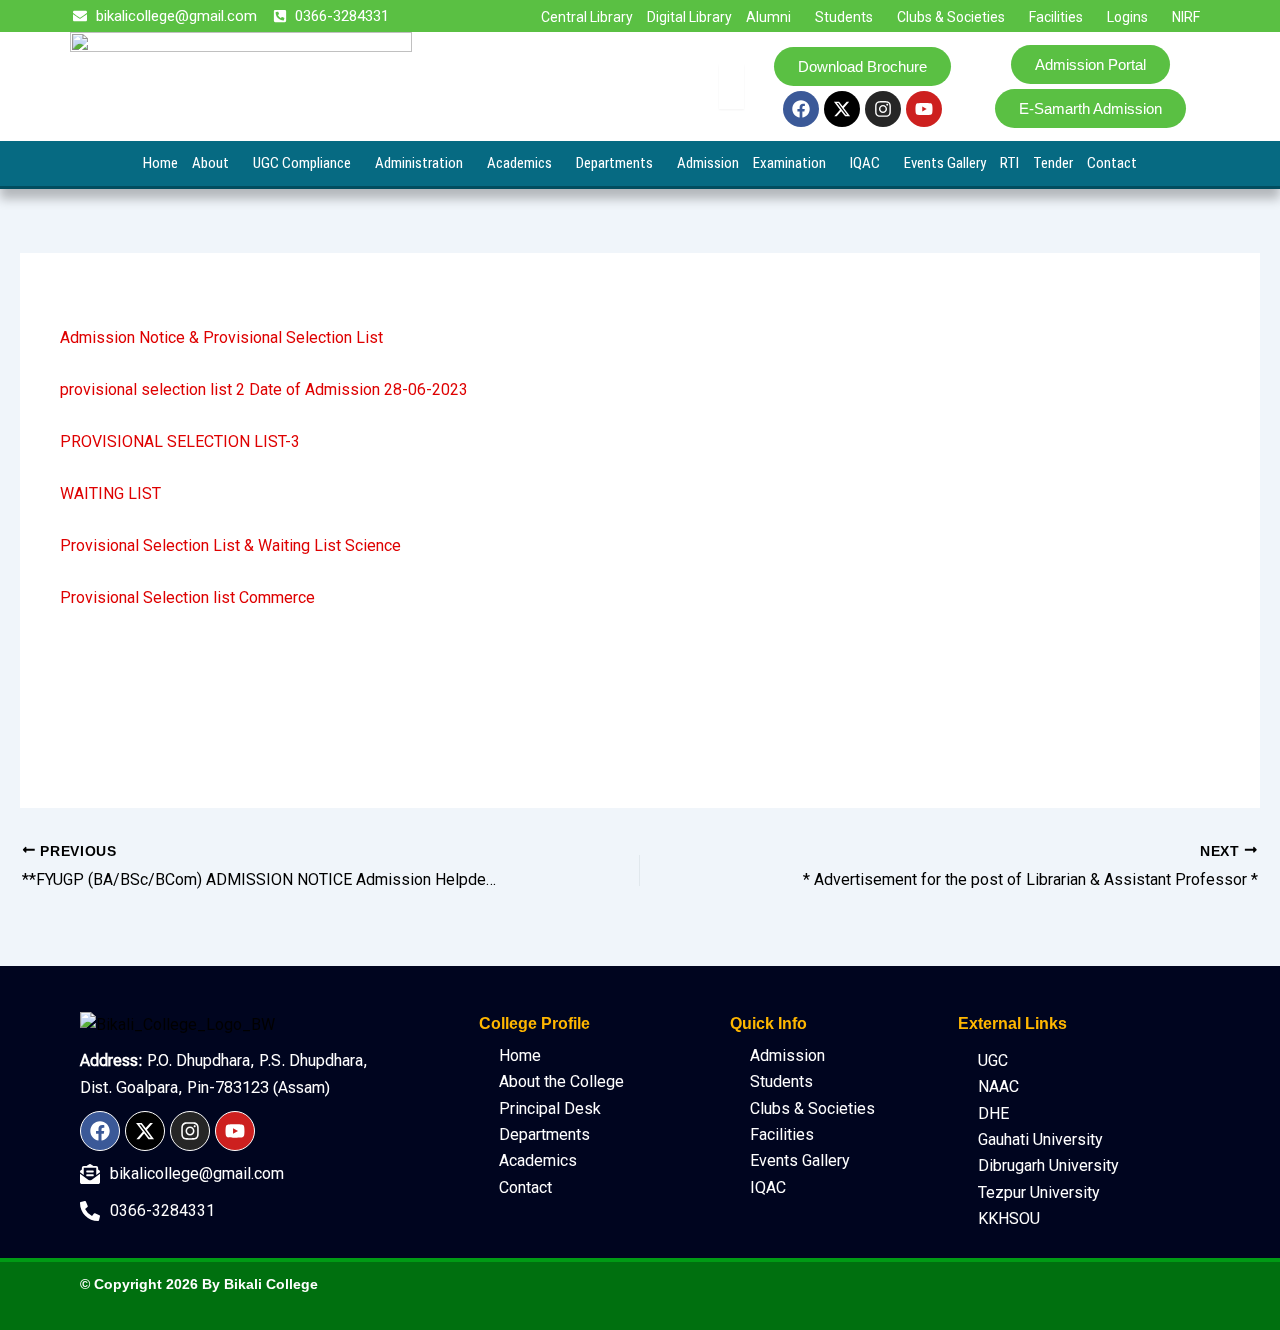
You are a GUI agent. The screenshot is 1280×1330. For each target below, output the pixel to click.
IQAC (865, 163)
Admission (708, 163)
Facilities (1056, 17)
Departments (614, 163)
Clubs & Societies (951, 17)
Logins (1127, 17)
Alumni (768, 17)
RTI (1009, 163)
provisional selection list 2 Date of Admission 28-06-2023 (264, 389)
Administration (419, 163)
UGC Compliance (302, 163)
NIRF (1186, 17)
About (210, 163)
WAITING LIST (110, 493)
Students (844, 17)
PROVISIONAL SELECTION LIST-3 (180, 441)
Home (160, 163)
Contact (1112, 163)
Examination (789, 163)
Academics (519, 163)
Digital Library (689, 17)
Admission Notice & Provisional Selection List (221, 337)
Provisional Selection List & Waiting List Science (230, 545)
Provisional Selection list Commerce (187, 597)
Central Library (587, 17)
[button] (773, 17)
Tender (1053, 163)
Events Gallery (945, 163)
